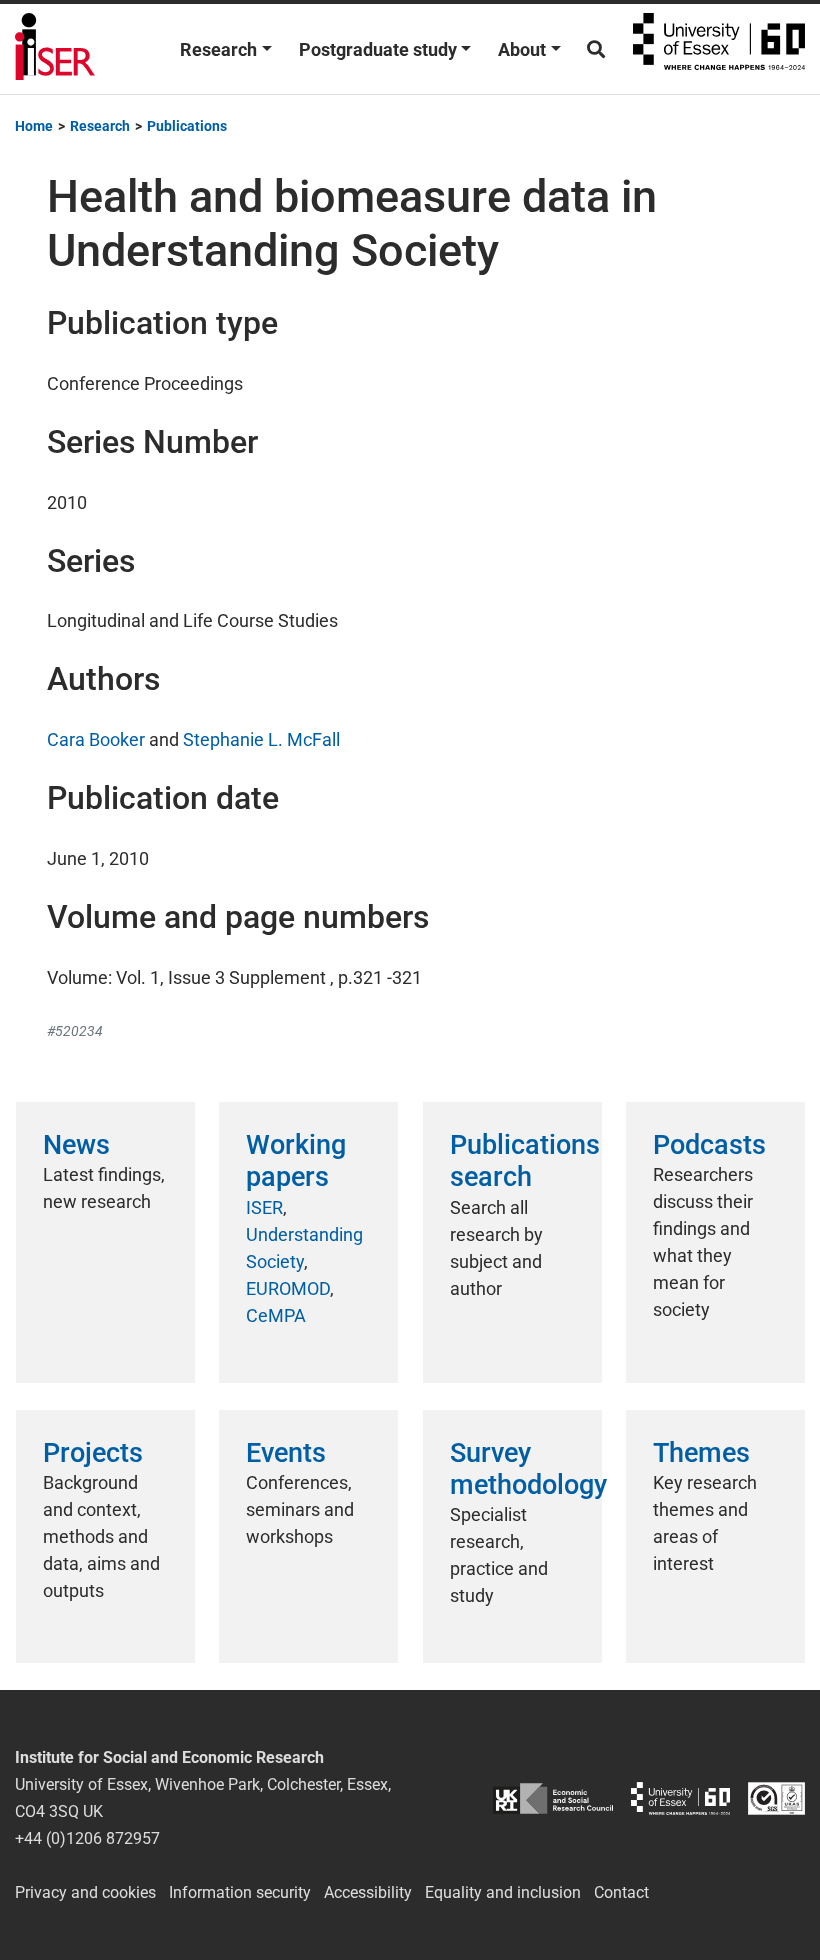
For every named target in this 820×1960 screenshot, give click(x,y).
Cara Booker (96, 739)
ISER (264, 1207)
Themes (701, 1453)
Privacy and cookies (85, 1892)
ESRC (553, 1798)
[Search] (596, 49)
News (76, 1145)
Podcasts (709, 1145)
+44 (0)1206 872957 (87, 1838)
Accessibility (368, 1892)
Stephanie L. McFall (261, 739)
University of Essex (719, 49)
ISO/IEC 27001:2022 (776, 1798)
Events (286, 1453)
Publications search (525, 1161)
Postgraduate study (378, 49)
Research (218, 49)
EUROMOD (288, 1288)
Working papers (296, 1161)
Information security (240, 1892)
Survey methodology (528, 1469)
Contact (621, 1892)
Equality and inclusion (503, 1892)
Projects (93, 1453)
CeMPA (276, 1315)
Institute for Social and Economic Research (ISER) (55, 49)
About (522, 49)
